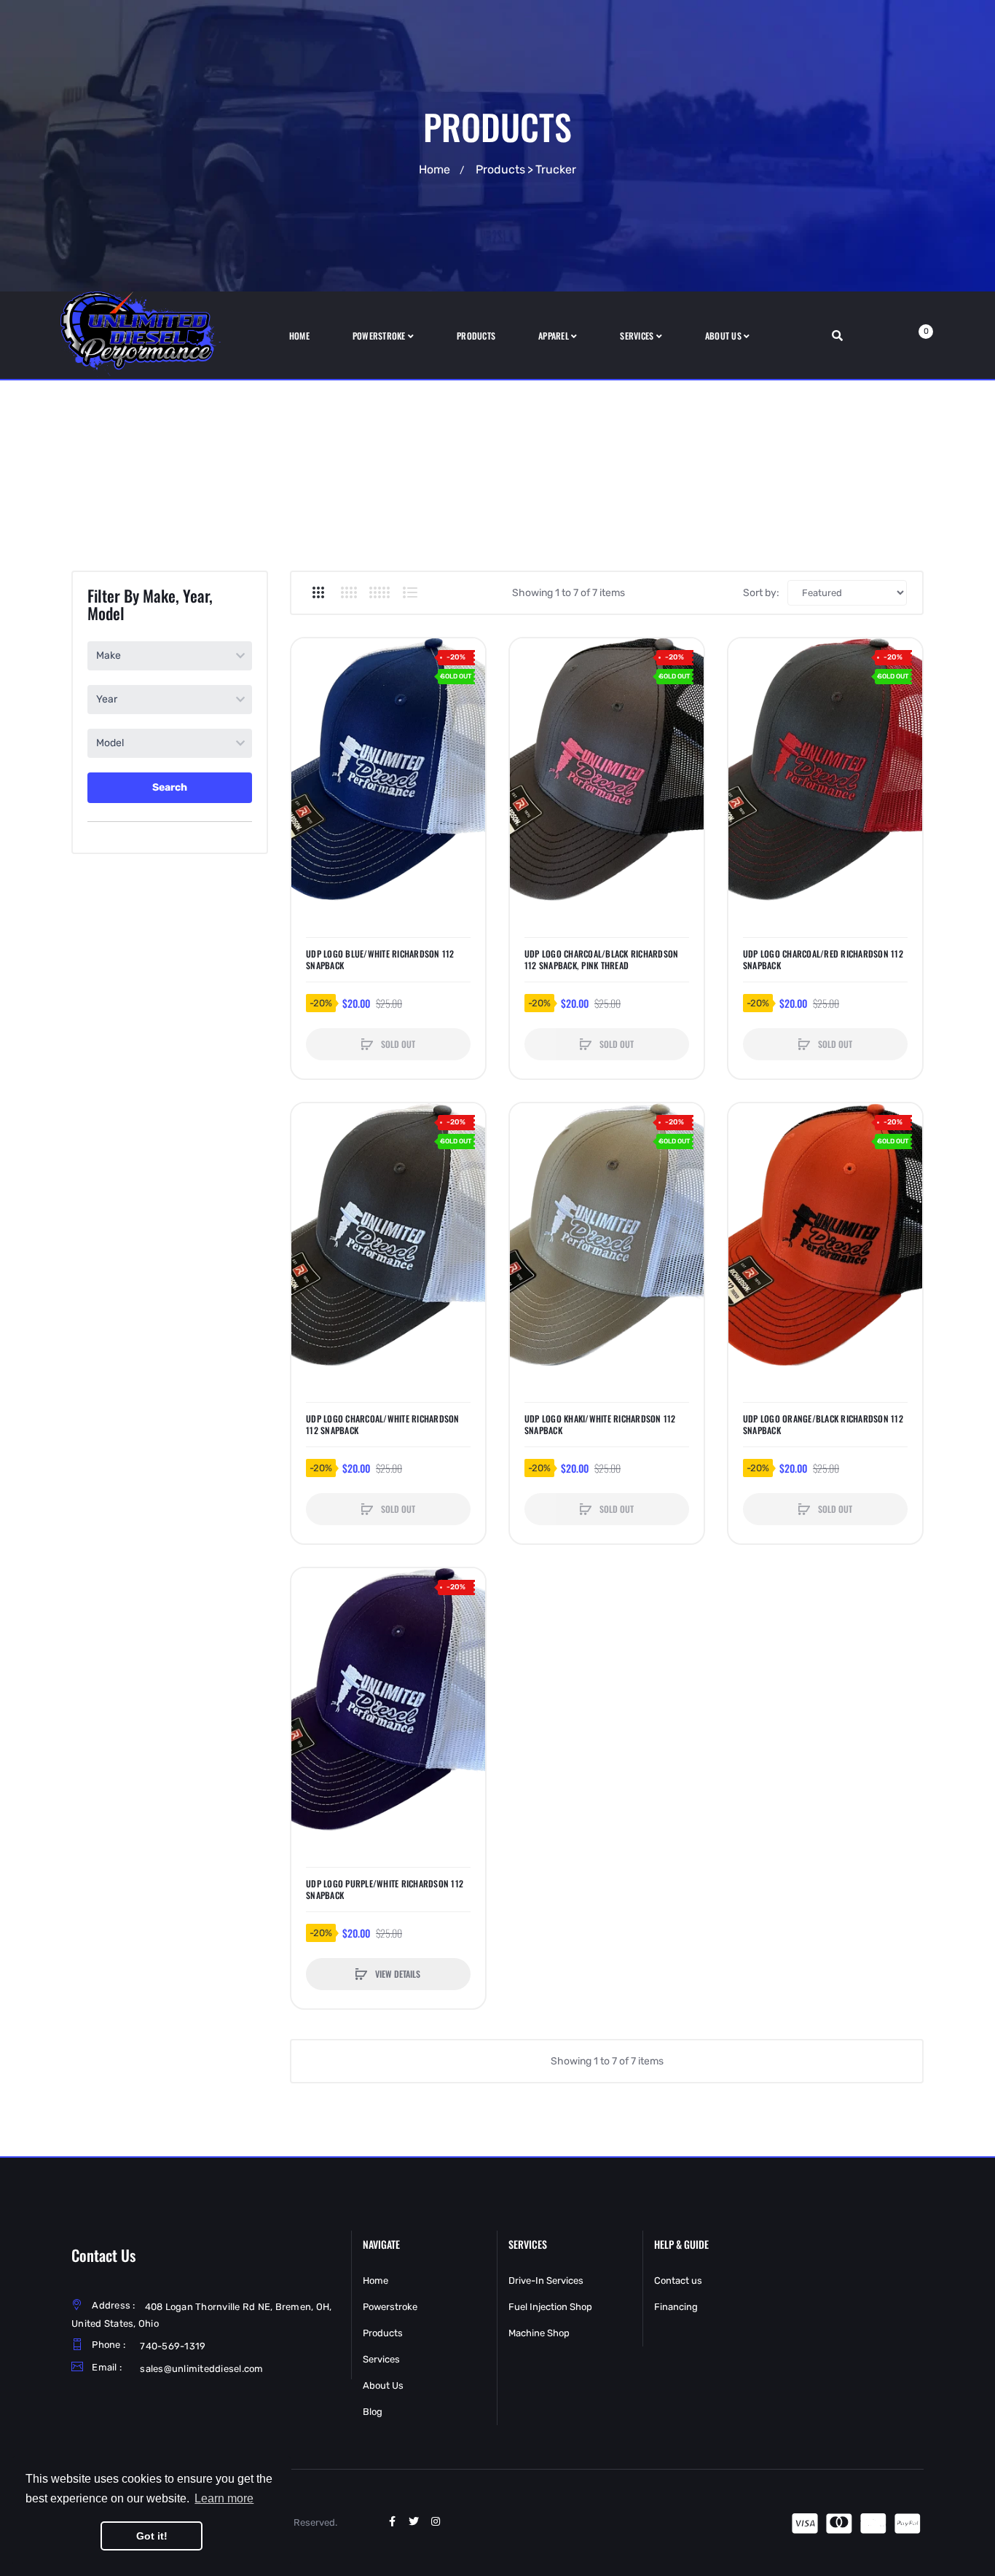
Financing (676, 2307)
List (410, 592)
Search (170, 787)
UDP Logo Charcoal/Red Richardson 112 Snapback (823, 960)
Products (500, 169)
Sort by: (761, 593)
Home (434, 169)
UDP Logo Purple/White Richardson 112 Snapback (385, 1890)
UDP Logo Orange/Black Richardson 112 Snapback (823, 1425)
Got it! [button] (152, 2536)
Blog (373, 2412)
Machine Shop (539, 2333)
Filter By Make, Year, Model (150, 604)
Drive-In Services (546, 2281)
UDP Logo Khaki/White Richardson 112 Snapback (600, 1425)
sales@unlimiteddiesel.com (201, 2369)
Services (381, 2359)
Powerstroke (390, 2307)
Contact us (678, 2281)
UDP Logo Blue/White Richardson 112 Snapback (380, 960)
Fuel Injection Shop (550, 2307)
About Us (383, 2385)
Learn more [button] (224, 2498)
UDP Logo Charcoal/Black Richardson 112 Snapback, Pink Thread (602, 960)
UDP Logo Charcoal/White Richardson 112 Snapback (383, 1425)
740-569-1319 (173, 2346)
